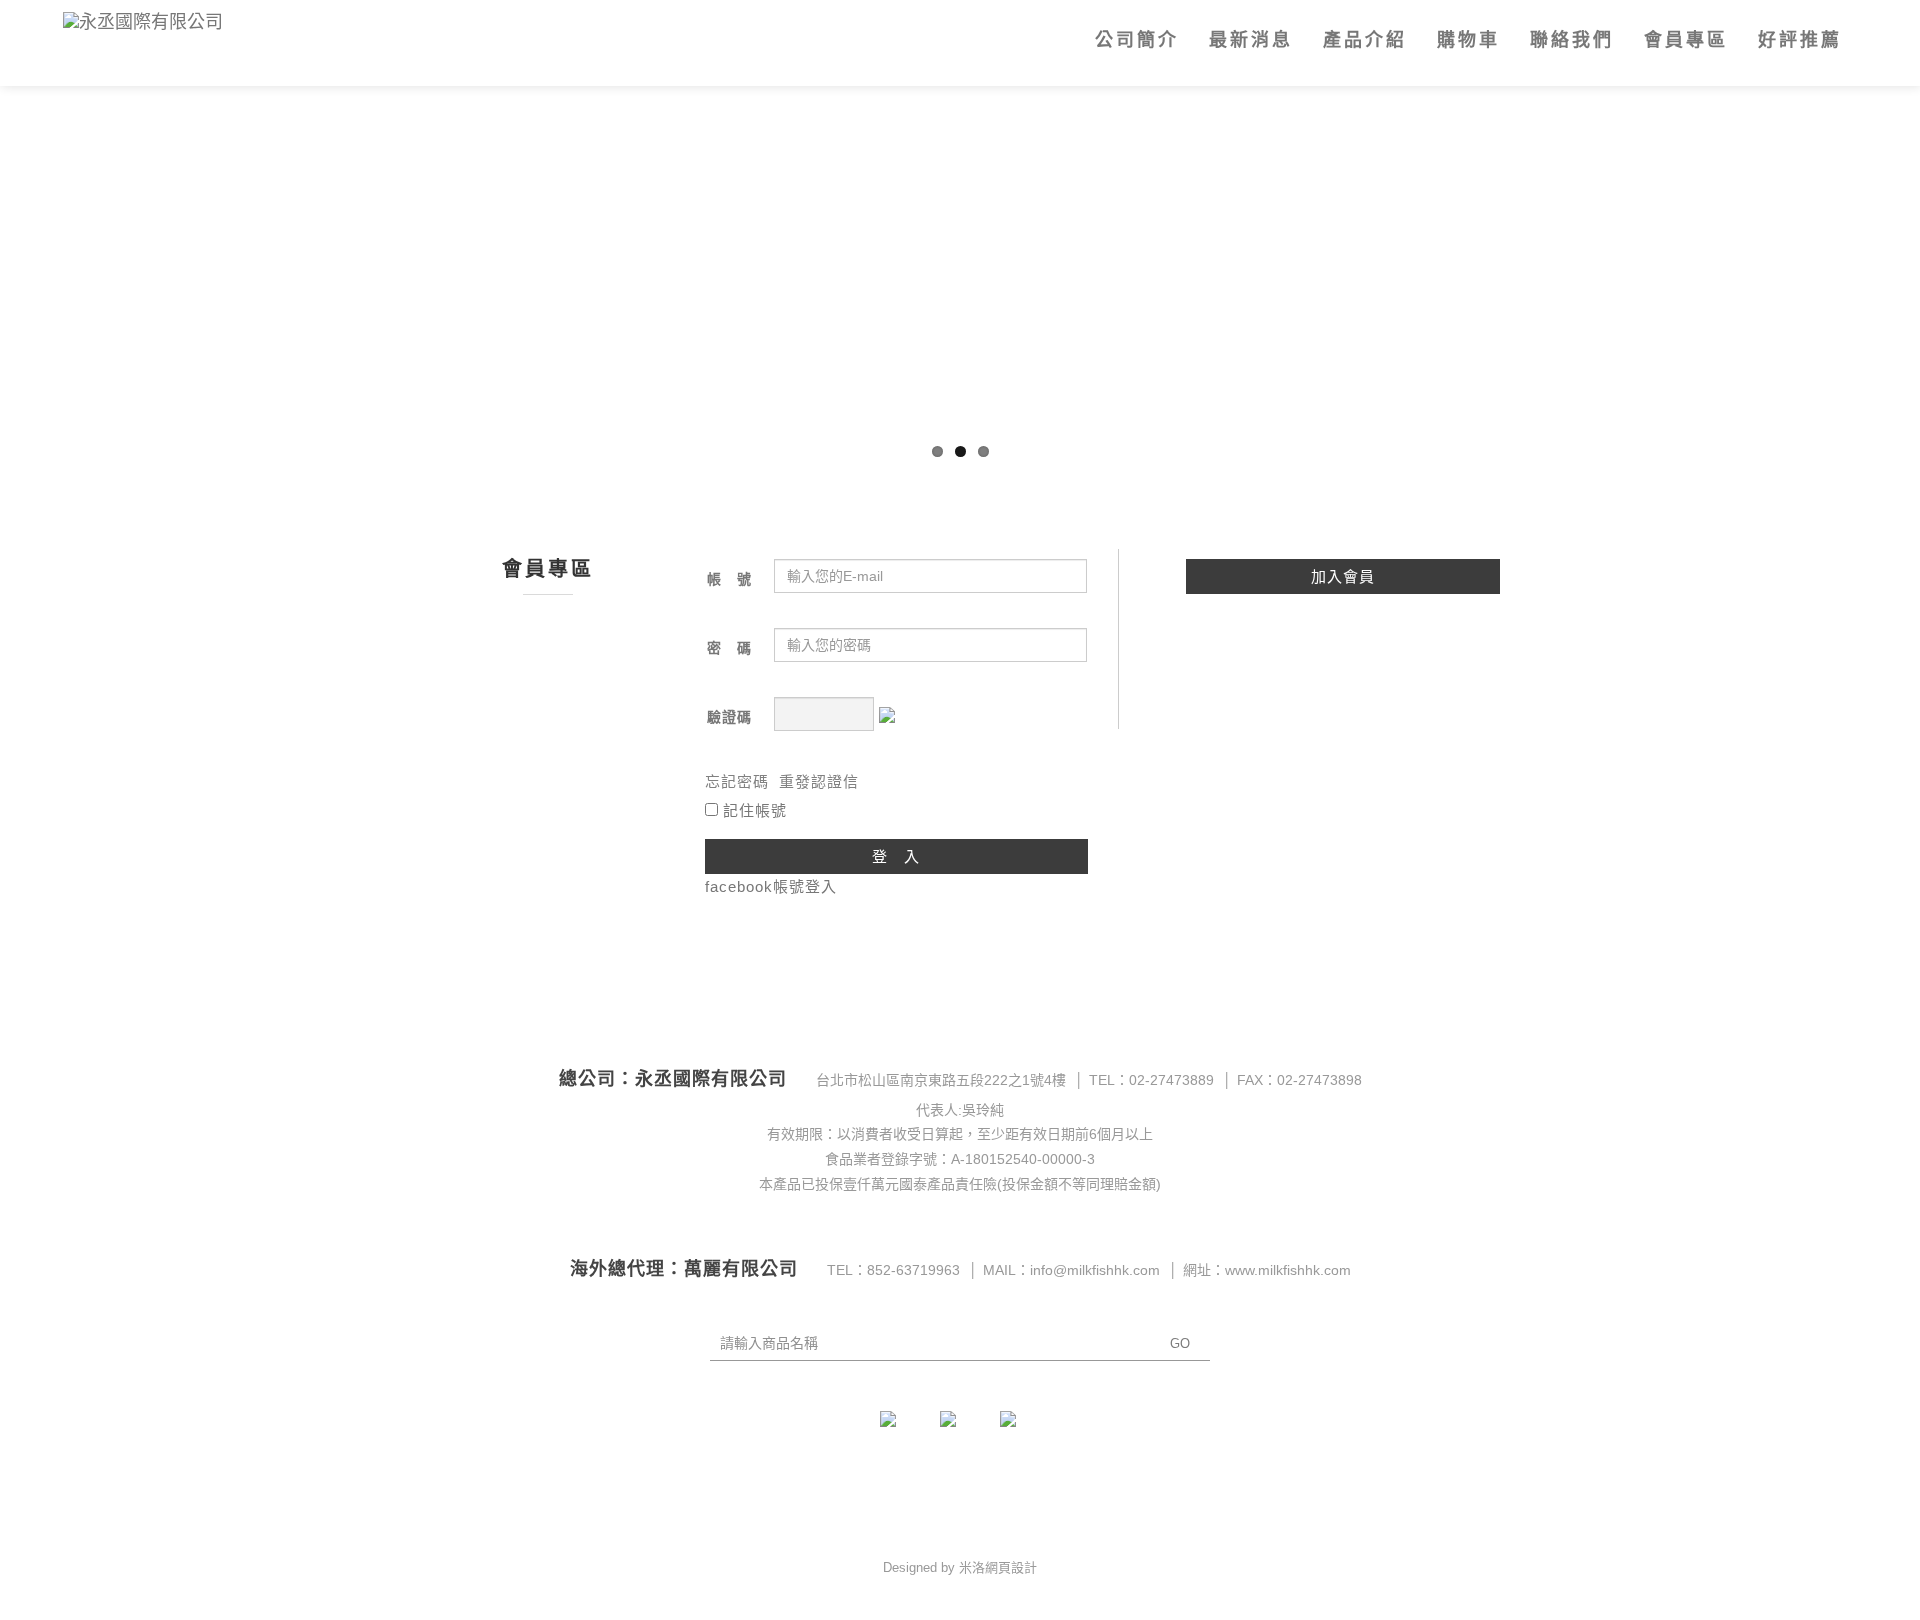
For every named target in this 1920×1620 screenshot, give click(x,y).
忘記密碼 (737, 781)
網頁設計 (1011, 1567)
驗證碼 (729, 717)
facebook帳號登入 (771, 886)
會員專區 (1686, 40)
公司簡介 (1137, 40)
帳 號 (729, 579)
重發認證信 (819, 781)
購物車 (1468, 40)
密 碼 (729, 648)
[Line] (1020, 1431)
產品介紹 (1365, 40)
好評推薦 (1800, 40)
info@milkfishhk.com (1095, 1270)
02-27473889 (1171, 1080)
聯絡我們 (1572, 40)
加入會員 (1343, 576)
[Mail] (960, 1431)
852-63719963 (913, 1270)
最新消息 (1251, 40)
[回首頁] (195, 23)
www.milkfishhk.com (1288, 1270)
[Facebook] (900, 1431)
